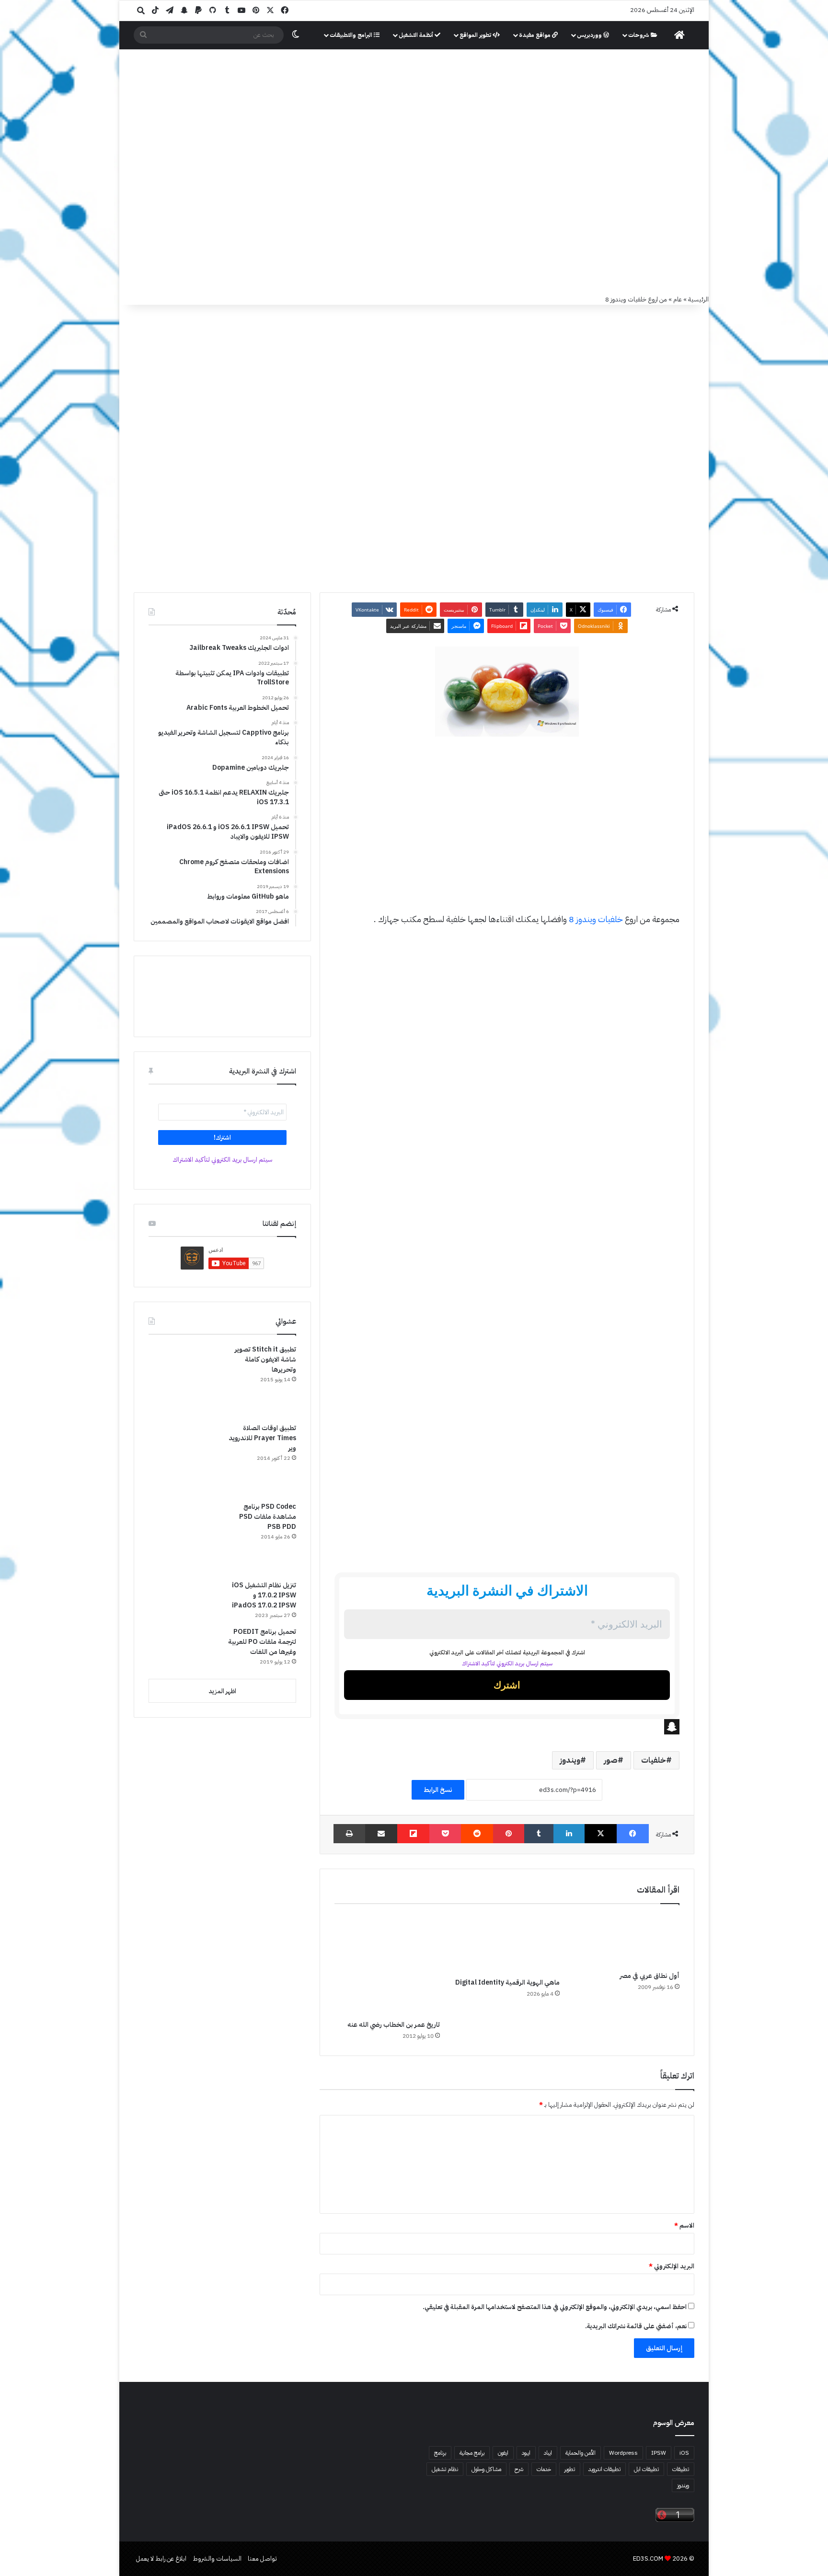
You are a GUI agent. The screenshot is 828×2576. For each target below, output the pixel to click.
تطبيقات (681, 2469)
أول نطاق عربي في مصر (650, 1976)
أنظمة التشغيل (417, 35)
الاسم (684, 2225)
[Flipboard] (413, 1834)
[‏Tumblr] (539, 1834)
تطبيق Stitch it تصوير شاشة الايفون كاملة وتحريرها (265, 1359)
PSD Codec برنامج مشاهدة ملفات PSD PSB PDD (268, 1517)
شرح (519, 2469)
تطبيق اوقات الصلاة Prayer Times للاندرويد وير (262, 1438)
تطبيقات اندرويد (604, 2469)
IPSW (659, 2453)
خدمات (544, 2469)
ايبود (526, 2453)
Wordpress (623, 2453)
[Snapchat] (507, 1727)
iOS (684, 2453)
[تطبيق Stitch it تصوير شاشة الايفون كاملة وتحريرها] (184, 1380)
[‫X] (601, 1834)
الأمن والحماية (581, 2453)
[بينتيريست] (509, 1834)
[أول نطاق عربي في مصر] (627, 1940)
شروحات (639, 35)
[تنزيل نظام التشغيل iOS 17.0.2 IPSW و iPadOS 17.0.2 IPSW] (184, 1600)
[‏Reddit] (477, 1834)
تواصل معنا (262, 2559)
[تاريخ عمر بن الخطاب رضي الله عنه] (387, 1964)
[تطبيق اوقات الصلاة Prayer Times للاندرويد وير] (184, 1459)
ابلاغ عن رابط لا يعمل (161, 2559)
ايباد (548, 2453)
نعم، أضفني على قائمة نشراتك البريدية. (637, 2326)
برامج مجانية (472, 2453)
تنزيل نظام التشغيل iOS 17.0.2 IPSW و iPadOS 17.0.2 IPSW (264, 1595)
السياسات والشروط (217, 2559)
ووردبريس (590, 35)
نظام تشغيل (445, 2469)
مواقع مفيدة (535, 35)
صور (611, 1760)
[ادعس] (479, 100)
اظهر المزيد (222, 1691)
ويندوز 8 (582, 919)
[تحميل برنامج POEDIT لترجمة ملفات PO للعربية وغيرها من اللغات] (184, 1649)
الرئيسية (698, 299)
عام (678, 299)
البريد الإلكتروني (672, 2266)
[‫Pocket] (445, 1834)
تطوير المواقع (476, 35)
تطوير (570, 2469)
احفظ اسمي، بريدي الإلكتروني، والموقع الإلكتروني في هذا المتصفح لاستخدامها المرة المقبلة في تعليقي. (555, 2307)
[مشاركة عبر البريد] (381, 1834)
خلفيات (610, 919)
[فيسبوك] (633, 1834)
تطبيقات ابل (646, 2469)
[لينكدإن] (569, 1834)
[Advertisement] (414, 222)
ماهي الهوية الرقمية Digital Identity (507, 1982)
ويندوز (570, 1760)
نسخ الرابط (438, 1790)
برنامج (440, 2453)
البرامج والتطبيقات (352, 35)
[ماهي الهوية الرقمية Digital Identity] (507, 1943)
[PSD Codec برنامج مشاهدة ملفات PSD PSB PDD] (184, 1537)
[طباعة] (349, 1834)
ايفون (503, 2453)
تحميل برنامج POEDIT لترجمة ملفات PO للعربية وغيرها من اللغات (262, 1642)
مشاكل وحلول (486, 2469)
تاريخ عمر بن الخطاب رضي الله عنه (394, 2025)
